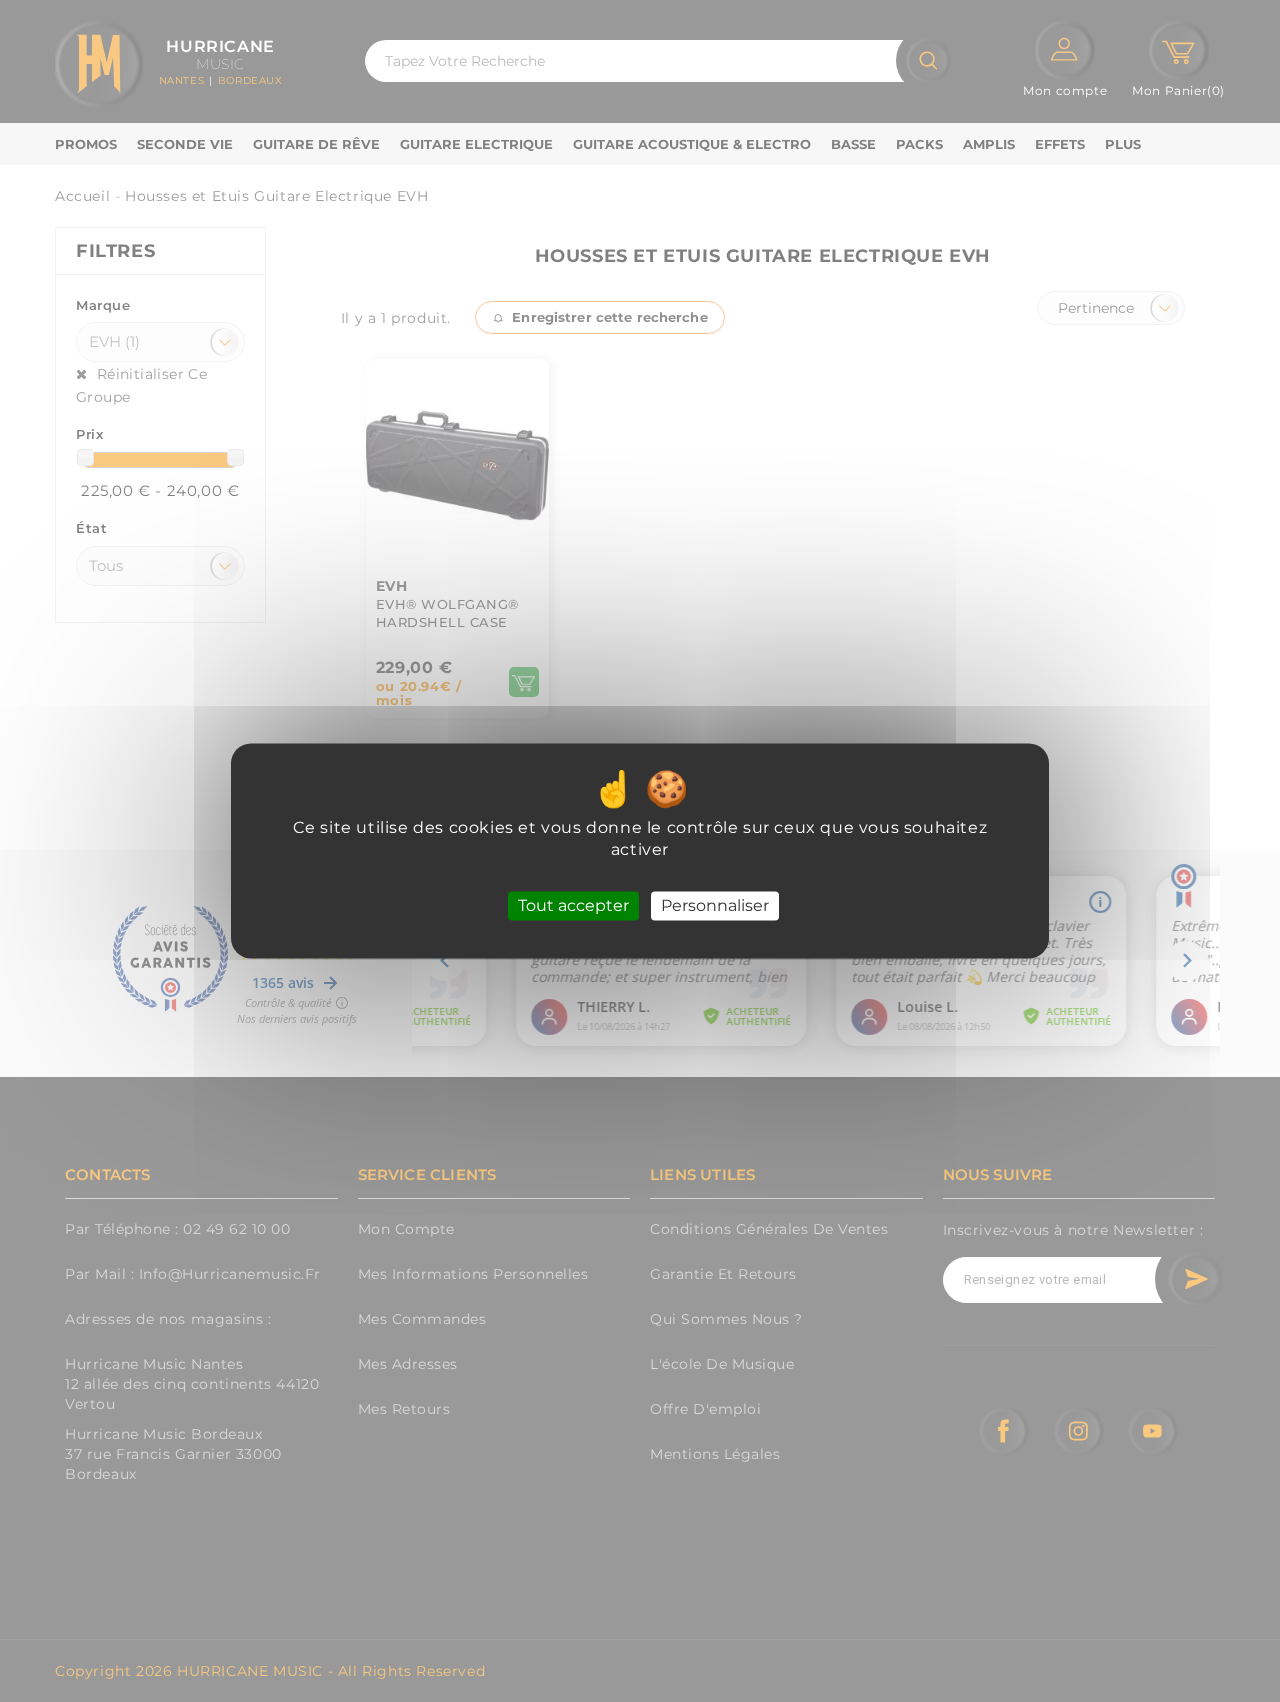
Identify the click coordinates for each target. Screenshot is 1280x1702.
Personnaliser (715, 905)
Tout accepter (573, 905)
